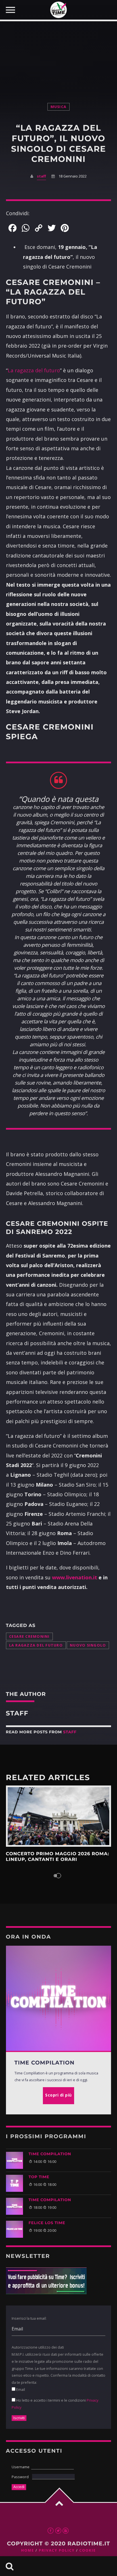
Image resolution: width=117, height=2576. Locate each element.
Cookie (87, 2550)
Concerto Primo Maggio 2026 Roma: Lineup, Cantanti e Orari (58, 1857)
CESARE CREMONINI (29, 1636)
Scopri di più (59, 1816)
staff (41, 176)
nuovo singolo (88, 1645)
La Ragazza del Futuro (36, 1645)
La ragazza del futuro (34, 370)
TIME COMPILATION (50, 2154)
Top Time (39, 2177)
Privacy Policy (57, 2550)
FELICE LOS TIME (47, 2223)
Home (28, 2550)
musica (59, 107)
